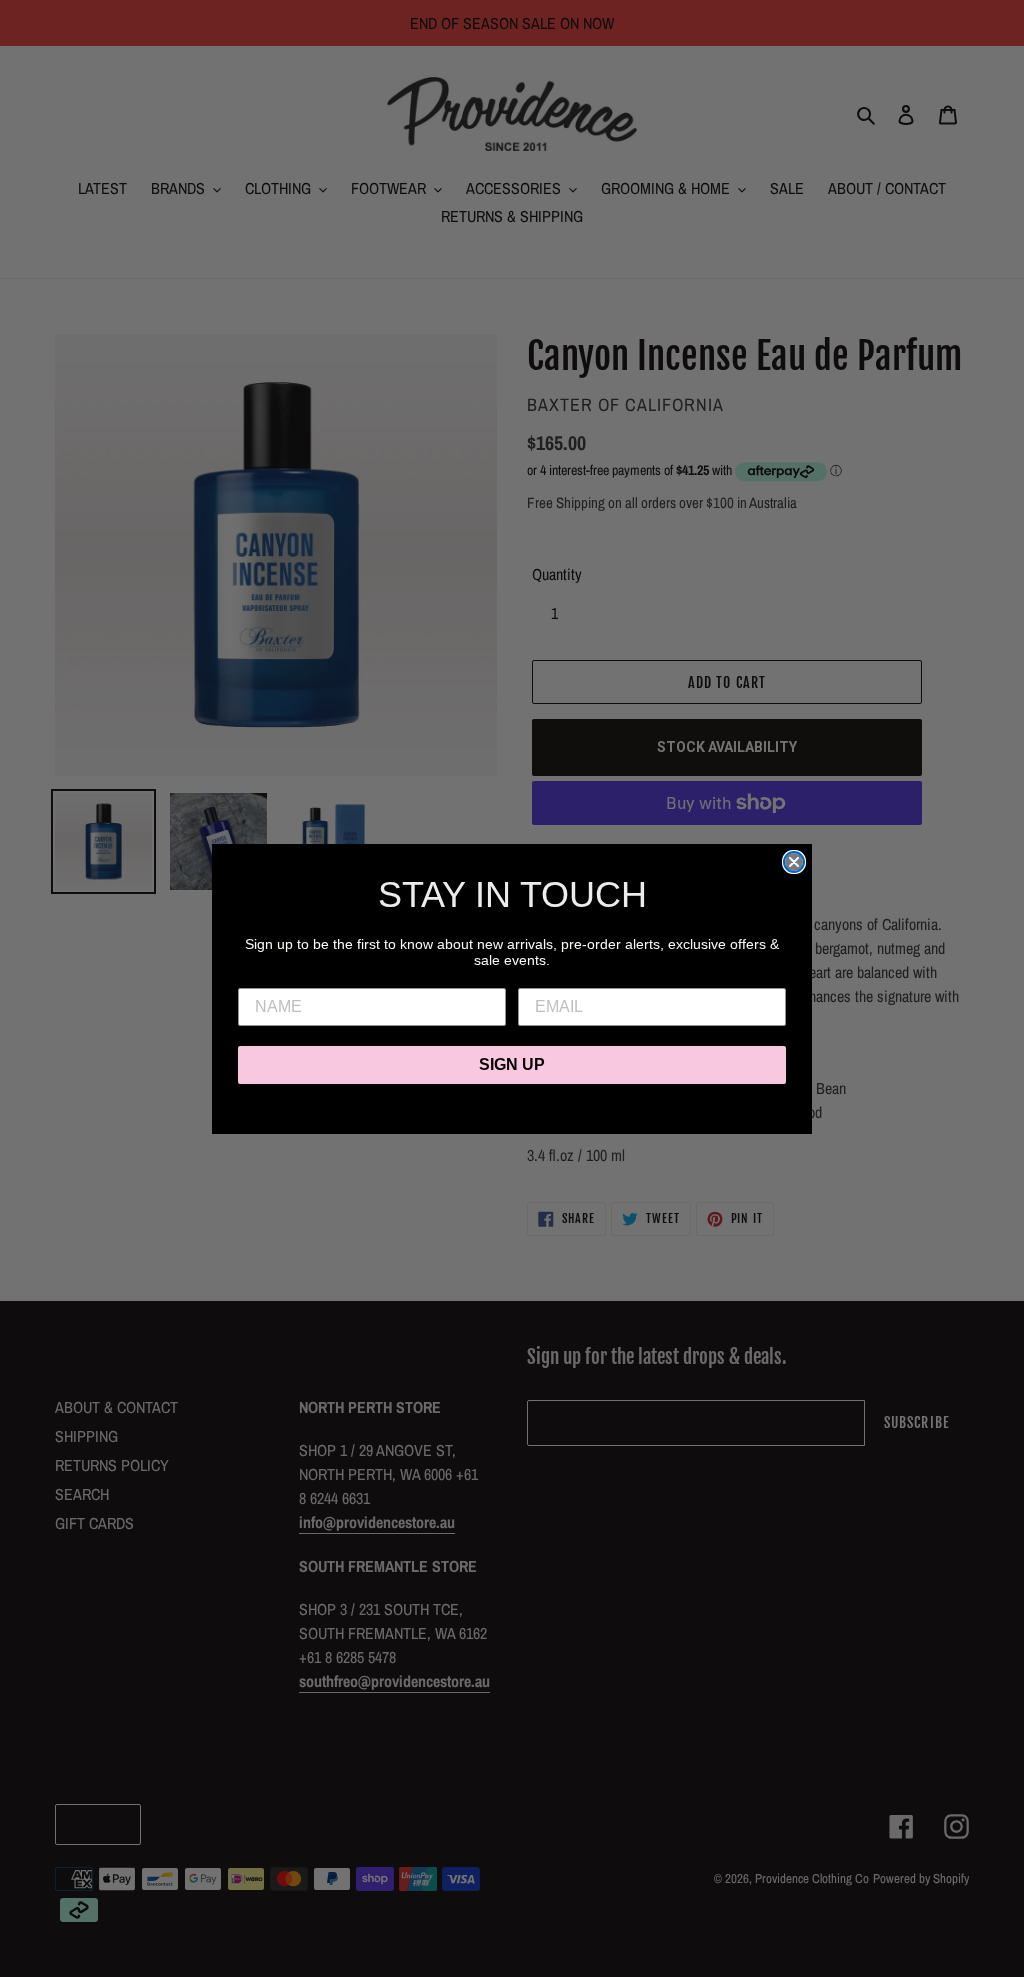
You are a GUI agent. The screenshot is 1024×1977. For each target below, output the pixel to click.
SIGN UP (512, 1064)
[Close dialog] (794, 862)
